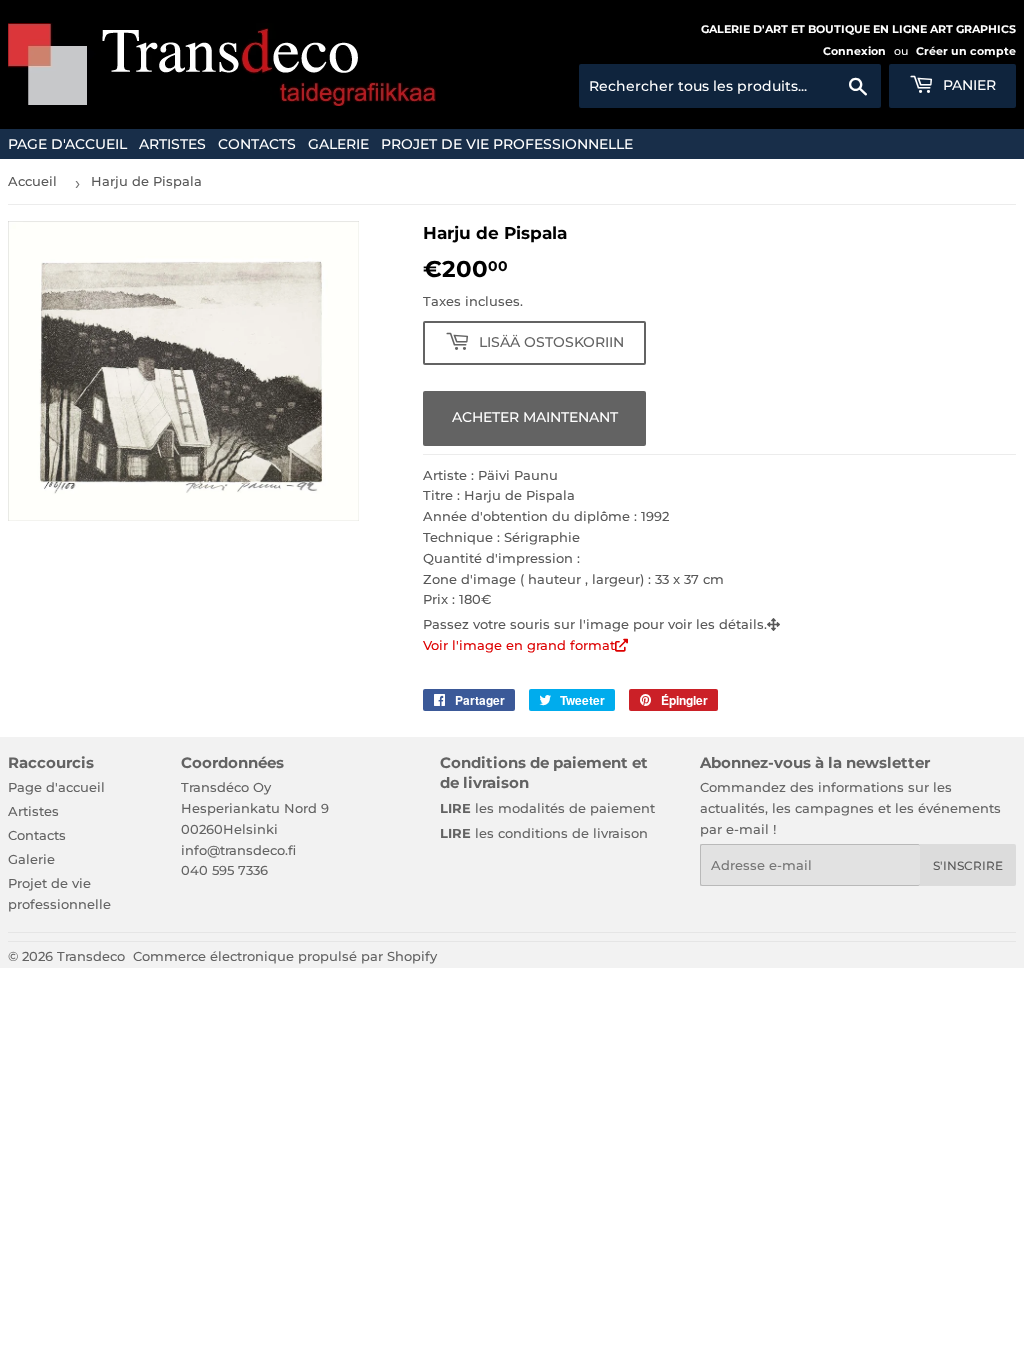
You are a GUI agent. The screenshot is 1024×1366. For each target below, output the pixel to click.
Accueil (32, 181)
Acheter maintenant (535, 417)
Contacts (257, 144)
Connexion (854, 51)
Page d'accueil (67, 144)
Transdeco (91, 956)
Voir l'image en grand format (519, 645)
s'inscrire (968, 865)
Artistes (172, 144)
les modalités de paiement (547, 808)
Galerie (338, 144)
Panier (967, 85)
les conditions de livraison (544, 833)
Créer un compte (966, 51)
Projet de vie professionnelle (507, 144)
